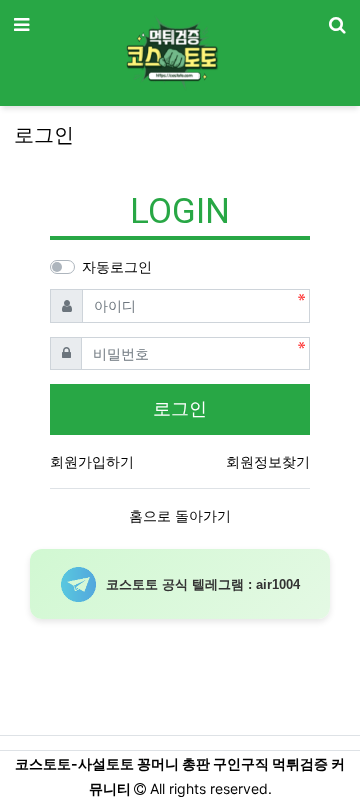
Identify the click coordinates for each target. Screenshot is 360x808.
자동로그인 (117, 266)
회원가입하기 (92, 461)
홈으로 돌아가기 (180, 515)
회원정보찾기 (268, 461)
